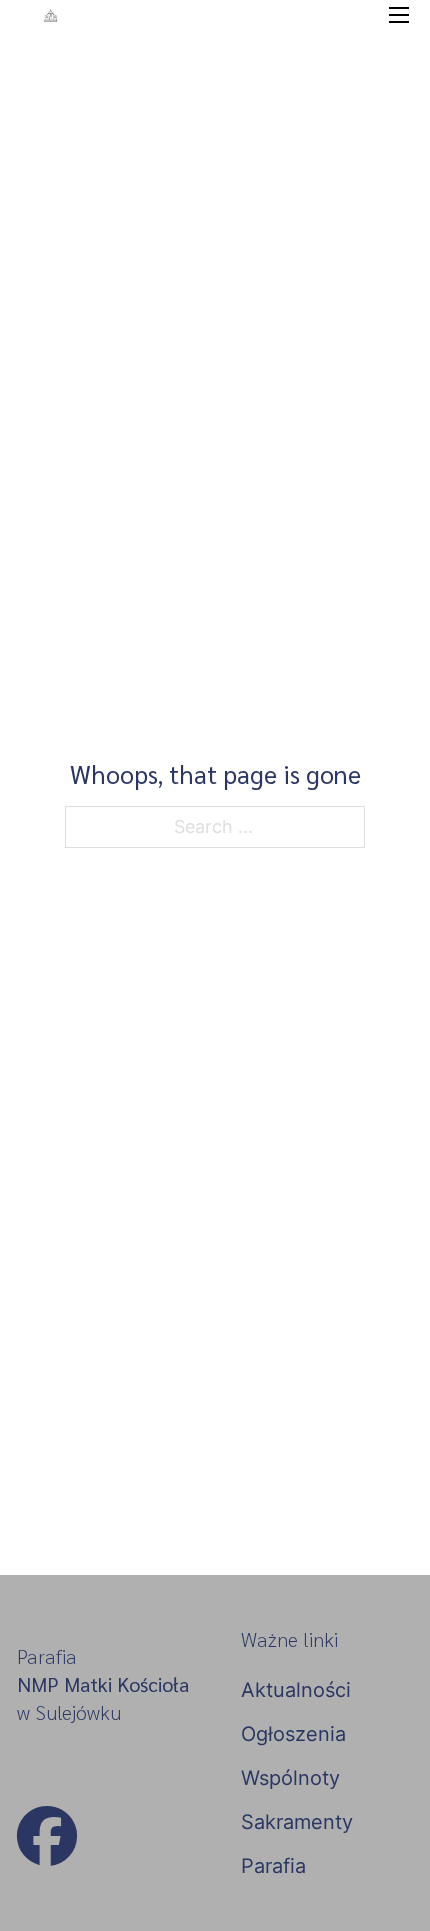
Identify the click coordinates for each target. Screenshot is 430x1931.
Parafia (273, 1866)
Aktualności (296, 1690)
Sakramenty (297, 1822)
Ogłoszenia (293, 1734)
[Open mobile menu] (399, 15)
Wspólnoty (290, 1778)
